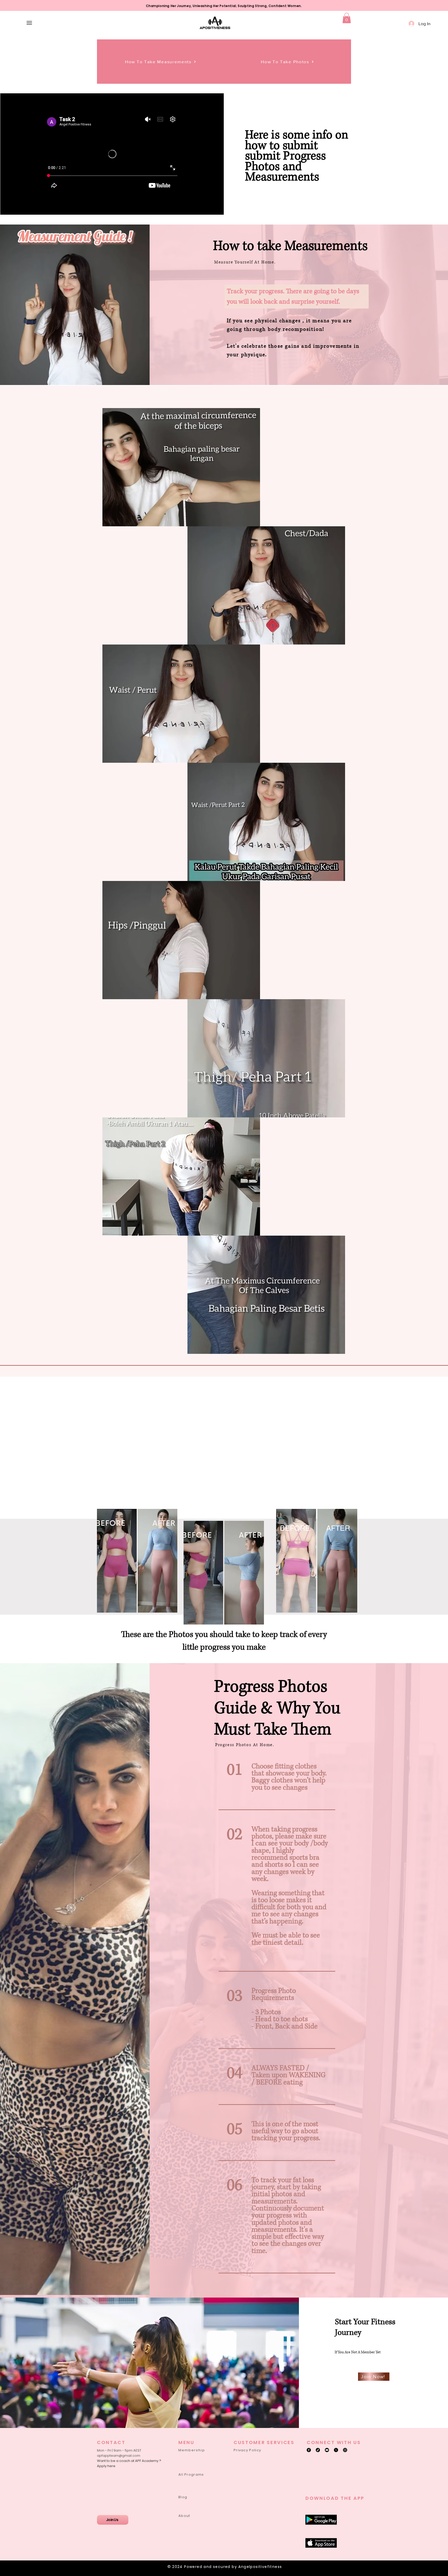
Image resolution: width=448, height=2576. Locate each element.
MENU (186, 2442)
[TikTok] (318, 2450)
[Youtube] (327, 2450)
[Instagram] (345, 2450)
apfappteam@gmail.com (119, 2456)
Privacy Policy (247, 2450)
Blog (183, 2497)
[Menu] (29, 23)
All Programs (191, 2474)
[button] (347, 18)
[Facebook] (309, 2450)
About (184, 2516)
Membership (192, 2450)
